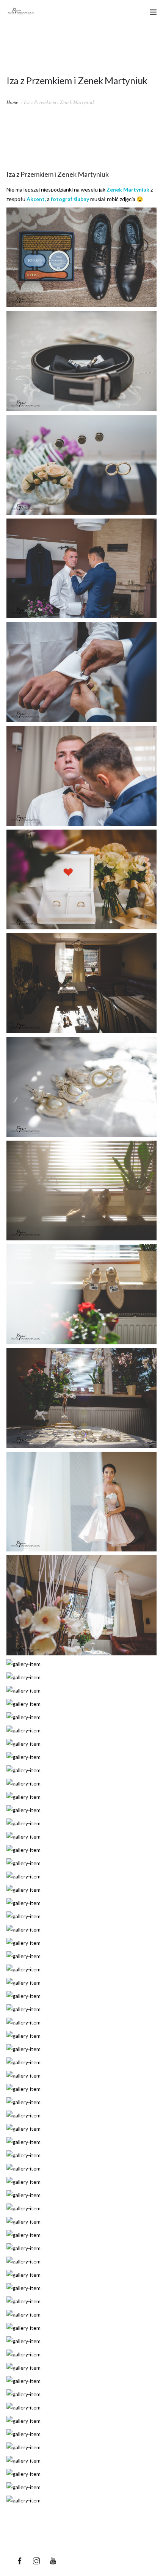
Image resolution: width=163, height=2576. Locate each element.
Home (12, 102)
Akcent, (36, 199)
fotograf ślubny (70, 199)
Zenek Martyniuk (128, 189)
